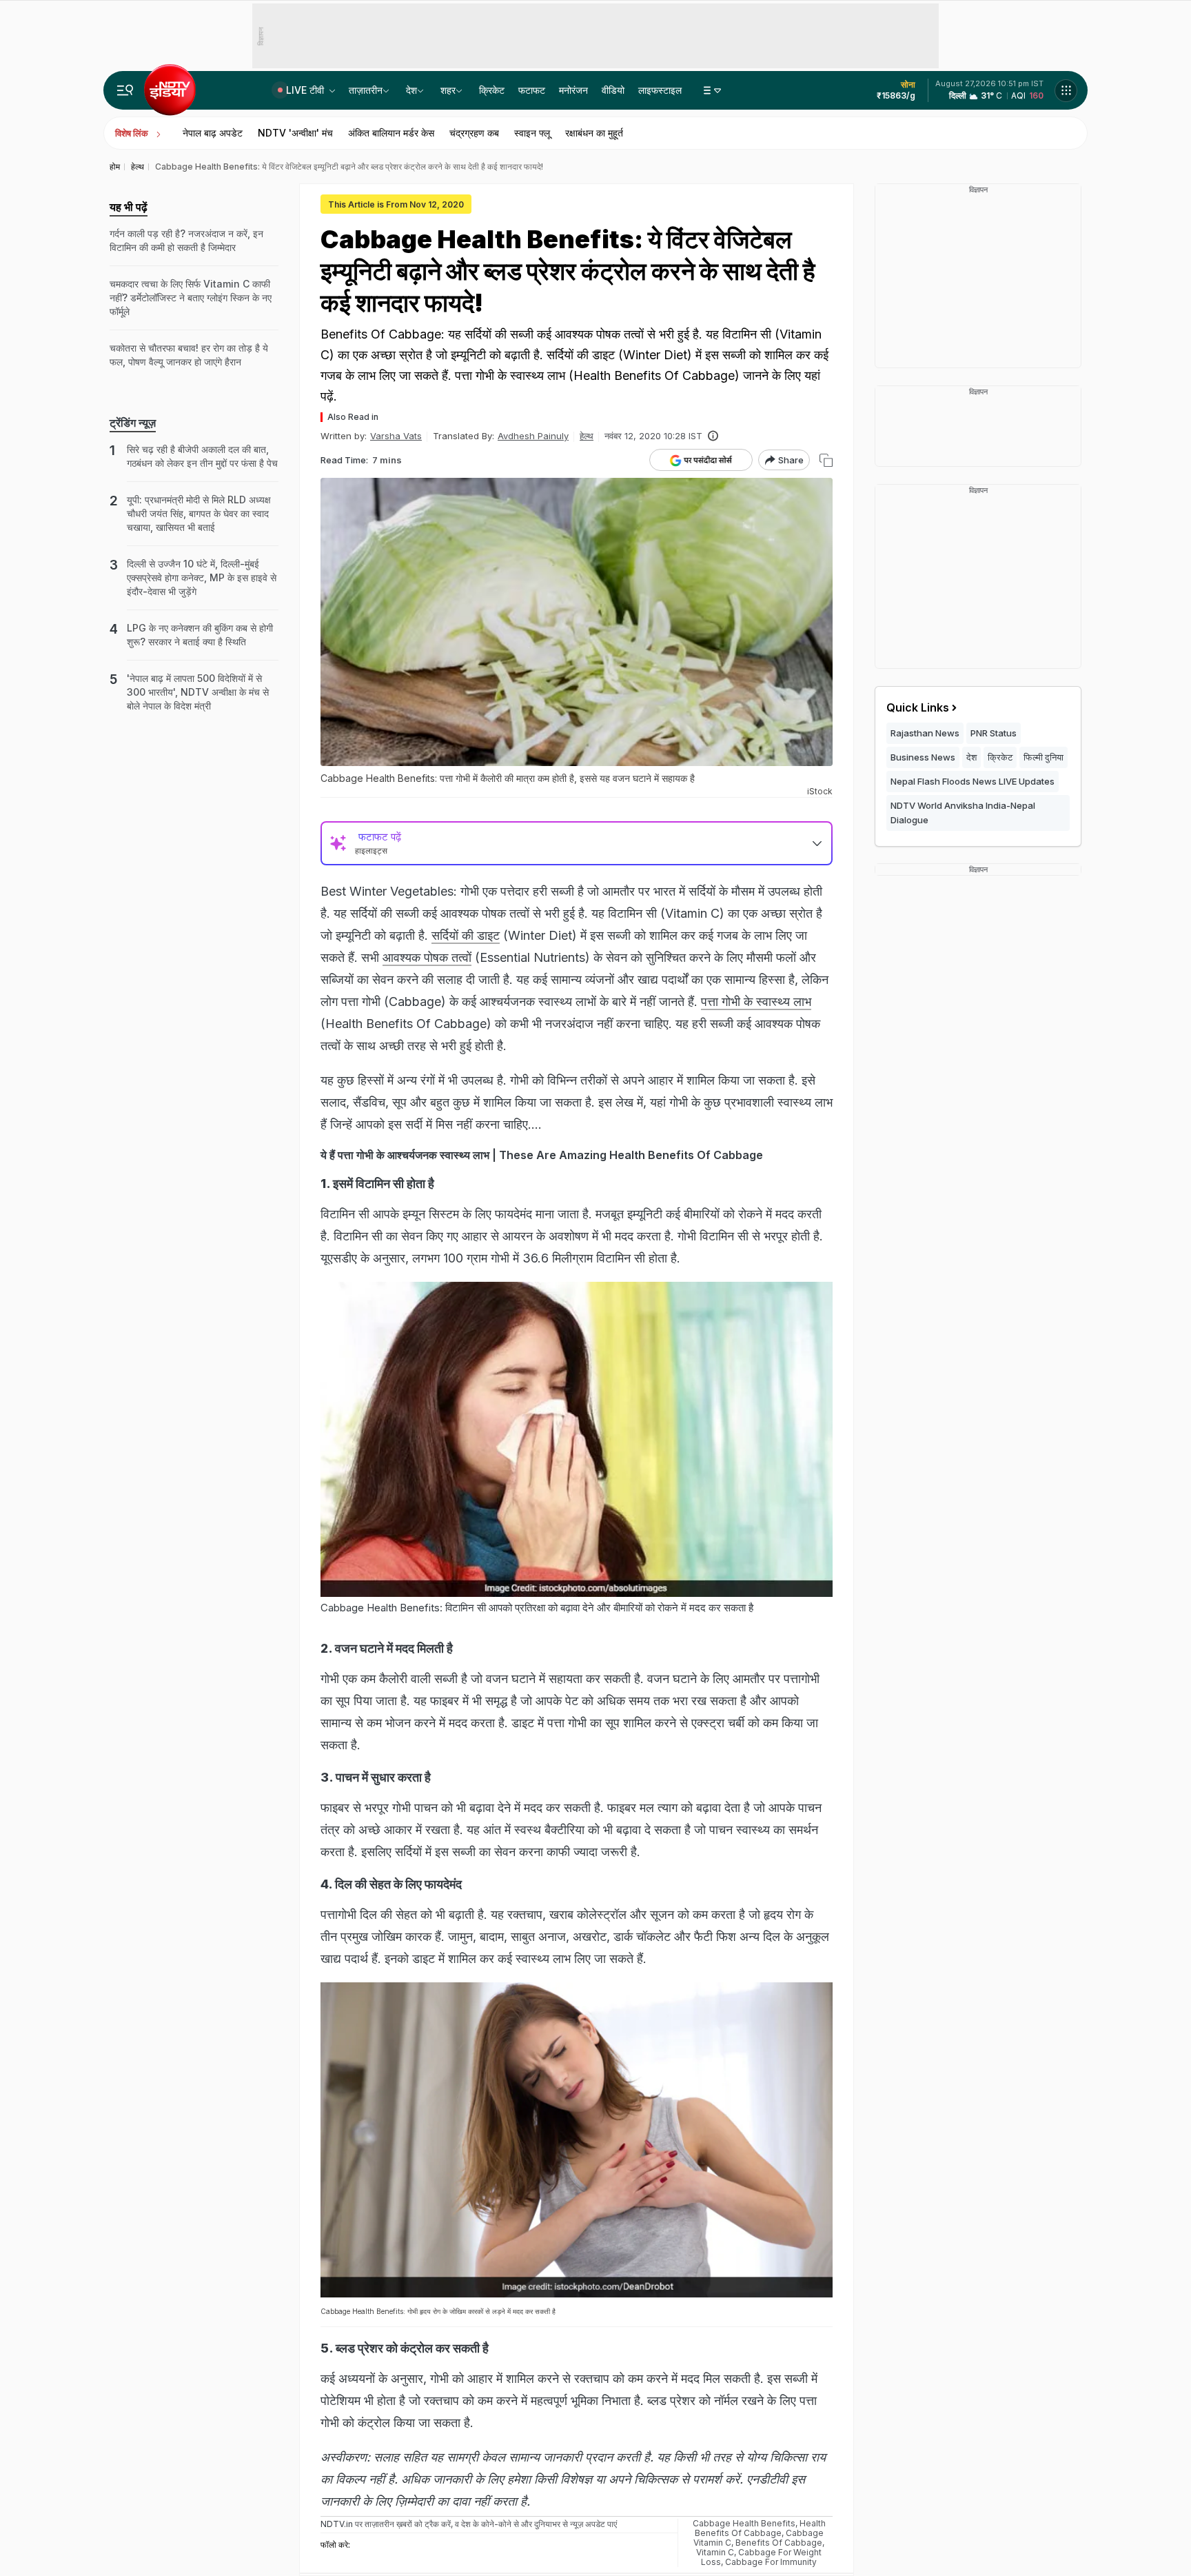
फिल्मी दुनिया (1044, 757)
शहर (448, 90)
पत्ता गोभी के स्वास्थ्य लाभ (756, 1002)
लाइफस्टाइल (660, 90)
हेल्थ (587, 436)
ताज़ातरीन (366, 90)
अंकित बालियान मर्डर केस (391, 133)
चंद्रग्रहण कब (474, 133)
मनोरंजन (573, 90)
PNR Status (994, 733)
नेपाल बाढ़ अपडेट (213, 133)
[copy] (826, 460)
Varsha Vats (396, 436)
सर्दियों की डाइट (466, 935)
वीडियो (613, 90)
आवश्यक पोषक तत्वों (427, 957)
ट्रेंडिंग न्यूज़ (133, 423)
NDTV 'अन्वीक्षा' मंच (295, 133)
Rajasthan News (925, 733)
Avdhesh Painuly (533, 436)
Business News (923, 757)
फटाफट (532, 90)
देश (411, 90)
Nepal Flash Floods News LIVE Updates (973, 781)
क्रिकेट (492, 90)
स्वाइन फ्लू (532, 133)
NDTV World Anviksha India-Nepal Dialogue (963, 813)
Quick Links (918, 707)
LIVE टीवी (306, 90)
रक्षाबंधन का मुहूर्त (594, 133)
